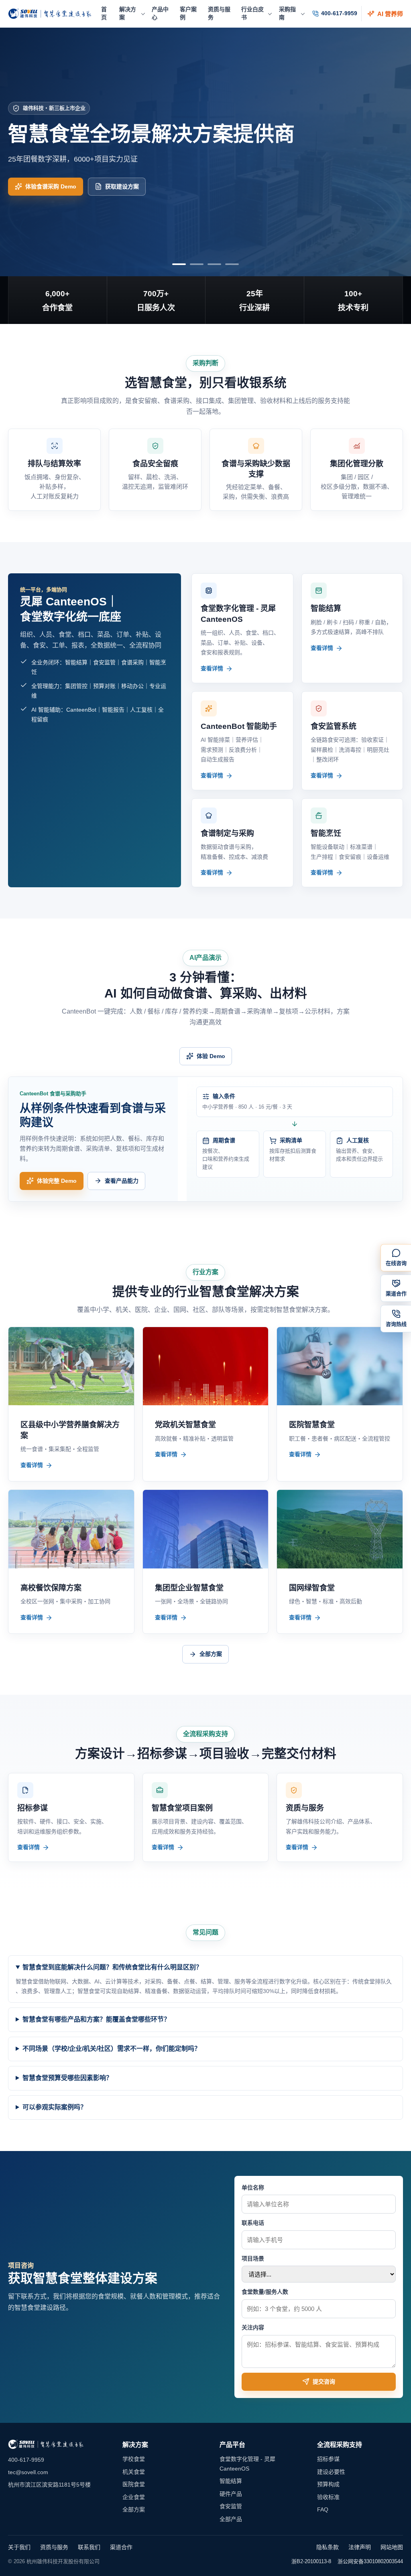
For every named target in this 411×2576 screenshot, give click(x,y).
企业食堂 (134, 2497)
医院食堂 (134, 2484)
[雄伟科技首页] (50, 14)
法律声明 (360, 2547)
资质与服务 (219, 13)
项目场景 (253, 2258)
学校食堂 (134, 2459)
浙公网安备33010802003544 (370, 2561)
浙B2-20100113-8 (311, 2561)
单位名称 (253, 2187)
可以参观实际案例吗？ (55, 2107)
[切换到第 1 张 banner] (179, 264)
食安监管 (231, 2506)
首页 (104, 13)
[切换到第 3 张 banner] (214, 264)
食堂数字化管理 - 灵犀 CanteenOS (247, 2464)
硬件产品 (231, 2494)
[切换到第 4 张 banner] (232, 264)
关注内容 (253, 2327)
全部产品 (231, 2519)
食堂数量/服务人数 (265, 2292)
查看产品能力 (122, 1181)
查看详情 (212, 668)
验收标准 (328, 2497)
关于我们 (19, 2547)
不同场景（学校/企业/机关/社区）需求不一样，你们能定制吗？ (112, 2049)
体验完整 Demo (57, 1181)
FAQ (323, 2509)
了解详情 (37, 198)
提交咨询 (324, 2382)
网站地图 (392, 2547)
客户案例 (188, 13)
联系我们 (89, 2547)
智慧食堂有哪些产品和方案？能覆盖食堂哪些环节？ (96, 2019)
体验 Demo (211, 1056)
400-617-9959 (339, 13)
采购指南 (287, 13)
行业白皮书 (252, 13)
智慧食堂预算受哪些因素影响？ (67, 2078)
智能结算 (231, 2481)
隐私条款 (328, 2547)
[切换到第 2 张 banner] (197, 264)
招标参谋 (328, 2459)
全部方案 (211, 1654)
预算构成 (328, 2484)
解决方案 (128, 13)
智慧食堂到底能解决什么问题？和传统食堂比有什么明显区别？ (112, 1967)
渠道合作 (121, 2547)
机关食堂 (134, 2472)
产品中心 (160, 13)
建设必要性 (331, 2472)
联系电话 (253, 2223)
